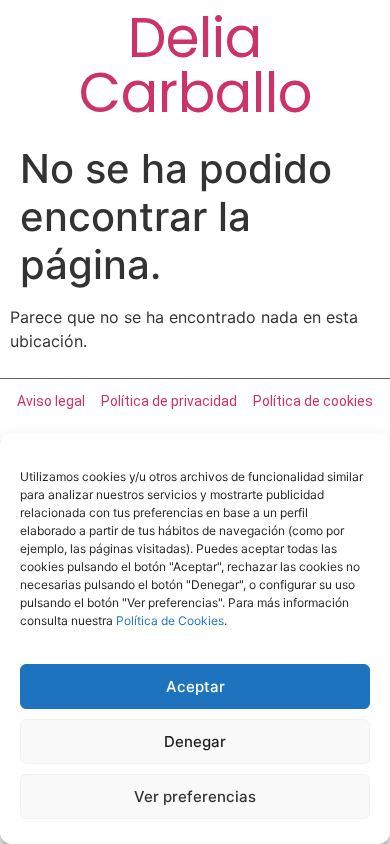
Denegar (195, 741)
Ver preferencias (195, 796)
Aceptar (195, 686)
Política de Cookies (170, 620)
